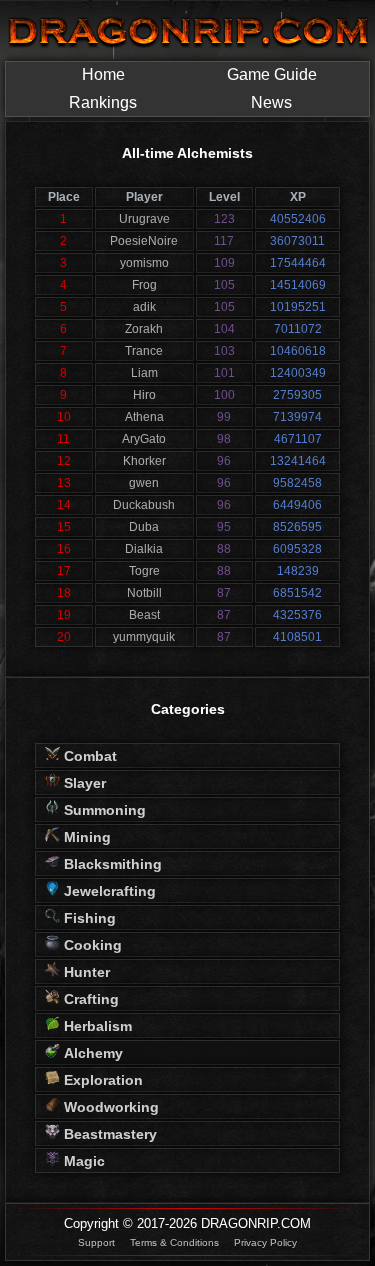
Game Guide (272, 74)
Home (103, 74)
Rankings (103, 102)
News (271, 102)
